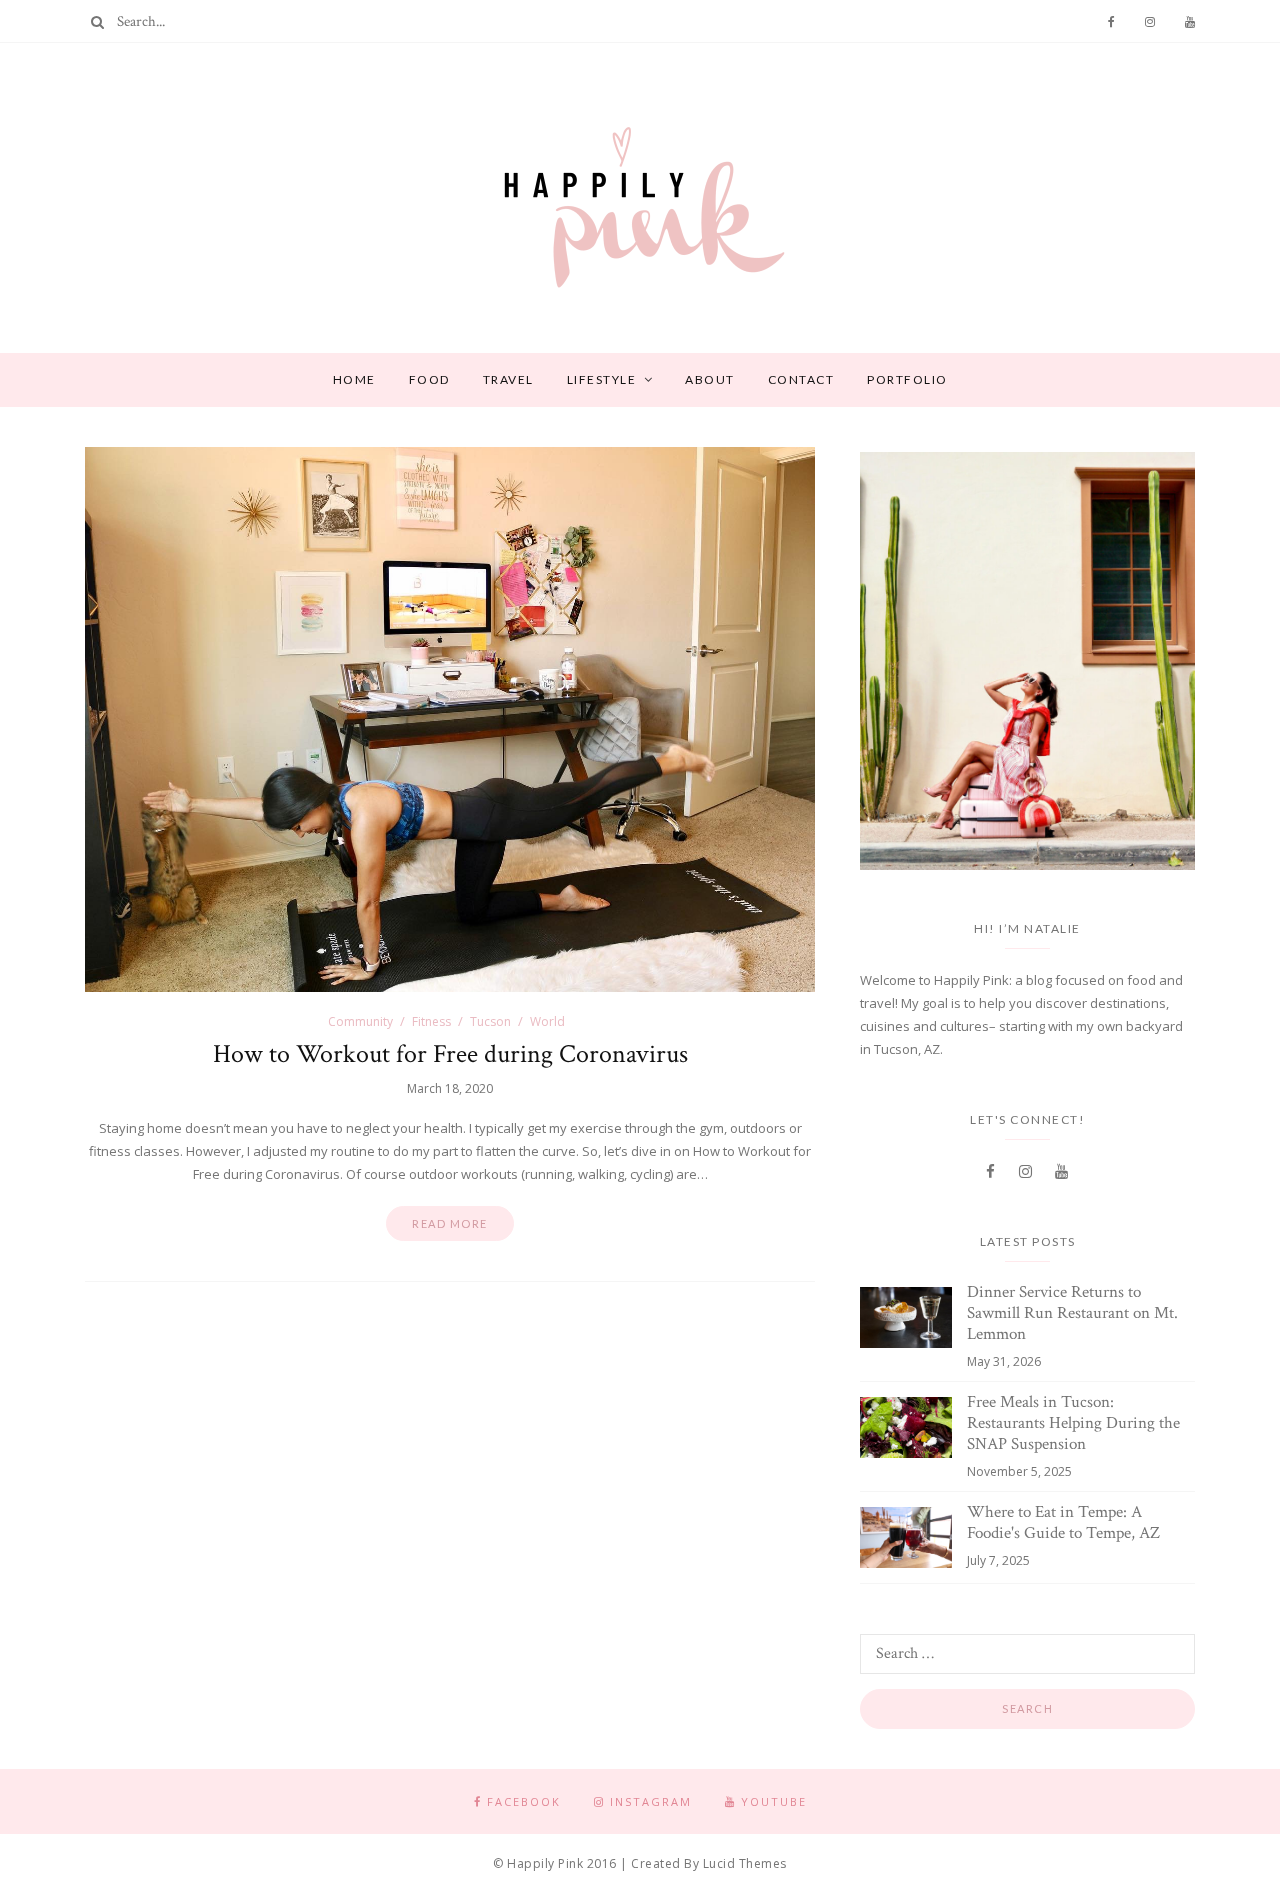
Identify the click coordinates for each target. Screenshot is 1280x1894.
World (547, 1021)
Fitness (431, 1021)
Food (429, 379)
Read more (450, 1223)
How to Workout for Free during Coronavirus (450, 1054)
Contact (801, 379)
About (710, 379)
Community (360, 1021)
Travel (508, 379)
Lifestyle (602, 379)
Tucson (490, 1021)
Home (354, 379)
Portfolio (907, 379)
